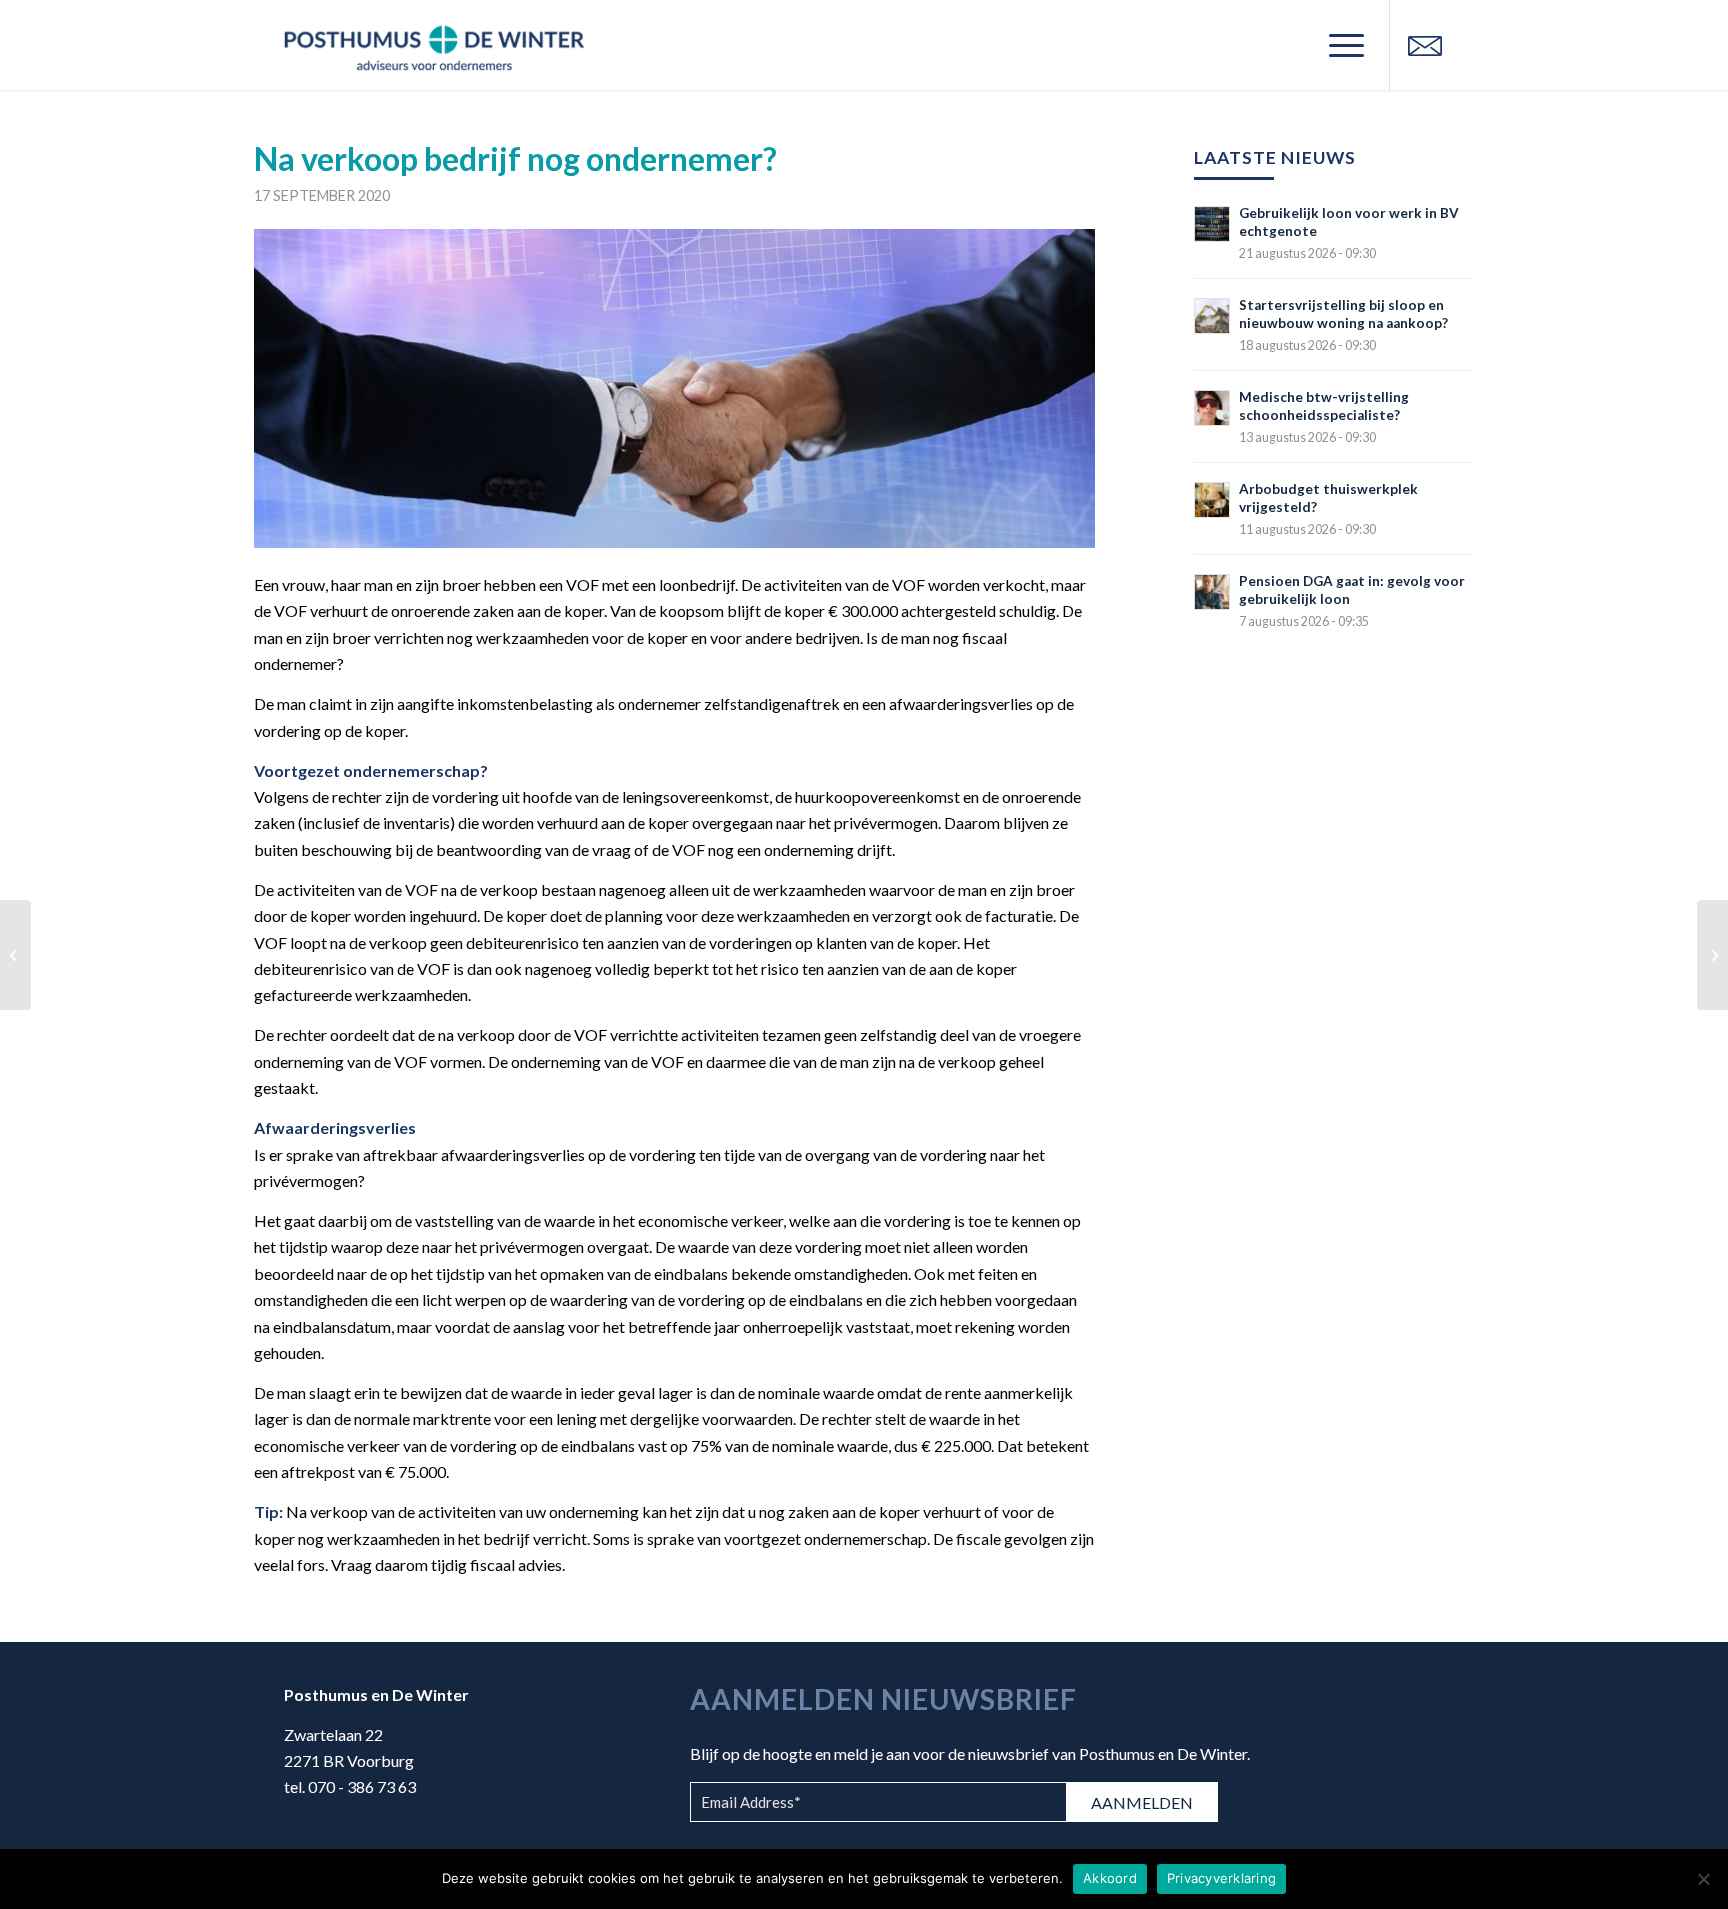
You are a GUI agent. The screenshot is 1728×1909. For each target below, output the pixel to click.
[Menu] (1340, 45)
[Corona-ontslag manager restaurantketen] (1712, 955)
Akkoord (1110, 1878)
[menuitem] (1340, 45)
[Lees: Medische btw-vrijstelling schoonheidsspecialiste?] (1212, 408)
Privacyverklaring (1221, 1878)
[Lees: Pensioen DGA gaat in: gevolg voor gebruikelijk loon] (1212, 592)
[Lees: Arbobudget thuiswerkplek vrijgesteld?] (1212, 500)
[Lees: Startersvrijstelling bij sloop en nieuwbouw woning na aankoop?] (1212, 316)
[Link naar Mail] (1425, 44)
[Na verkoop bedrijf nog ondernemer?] (674, 388)
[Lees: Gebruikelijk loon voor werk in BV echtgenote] (1212, 224)
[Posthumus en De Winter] (434, 45)
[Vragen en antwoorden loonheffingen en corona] (15, 955)
